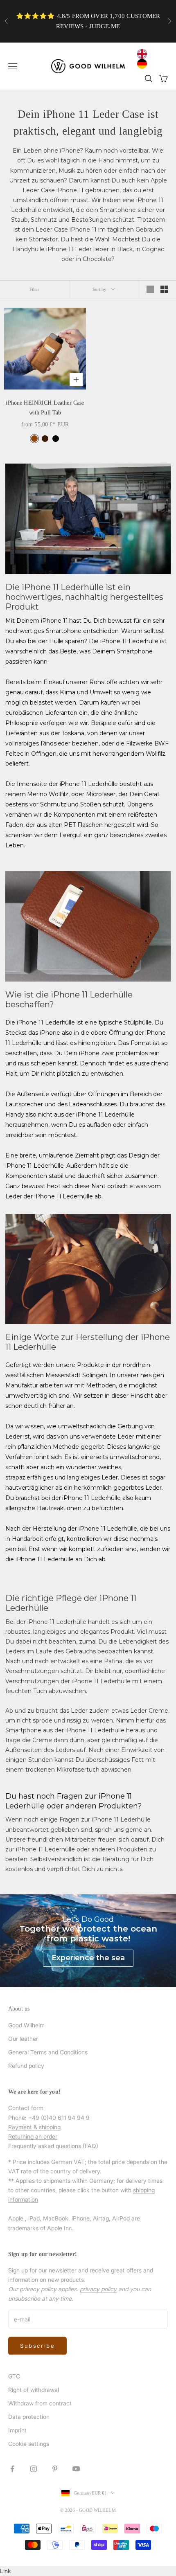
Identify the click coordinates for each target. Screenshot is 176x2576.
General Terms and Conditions (48, 2052)
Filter (35, 289)
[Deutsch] (144, 64)
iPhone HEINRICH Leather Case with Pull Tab (45, 408)
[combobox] (144, 54)
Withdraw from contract (40, 2403)
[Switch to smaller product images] (164, 289)
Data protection (29, 2417)
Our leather (23, 2039)
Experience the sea (88, 1958)
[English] (144, 54)
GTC (14, 2376)
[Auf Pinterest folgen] (55, 2469)
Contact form (26, 2108)
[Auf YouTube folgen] (76, 2469)
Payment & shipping (34, 2127)
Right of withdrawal (34, 2390)
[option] (144, 64)
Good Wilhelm (26, 2025)
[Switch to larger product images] (150, 289)
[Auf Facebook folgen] (12, 2469)
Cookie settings (29, 2444)
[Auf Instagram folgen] (34, 2469)
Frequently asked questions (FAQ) (53, 2146)
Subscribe (37, 2346)
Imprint (17, 2430)
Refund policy (26, 2066)
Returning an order (33, 2136)
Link (6, 2571)
